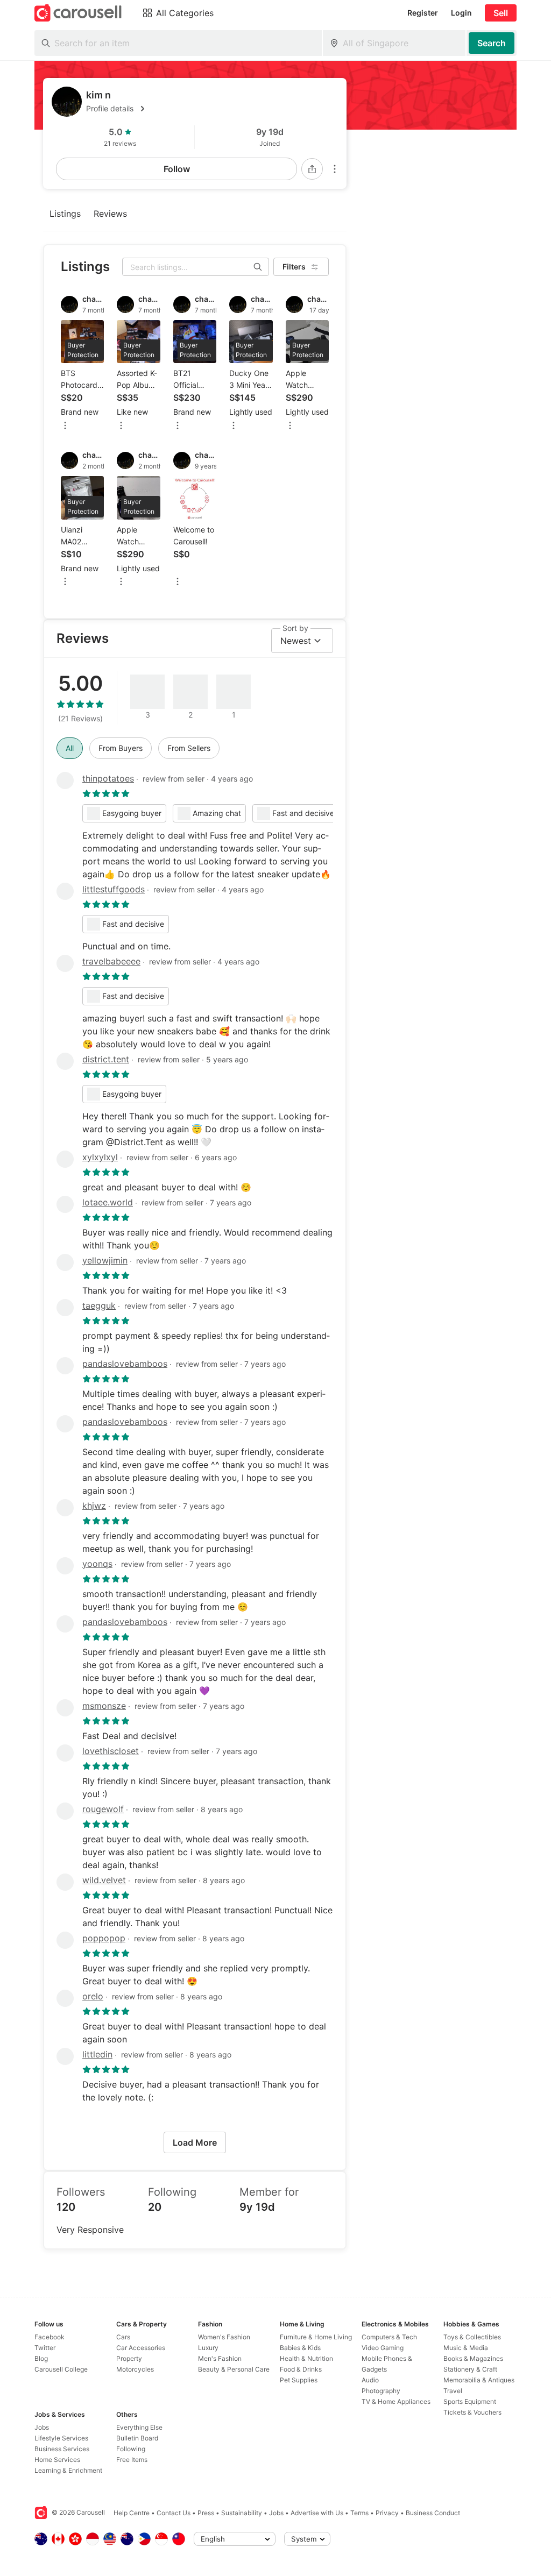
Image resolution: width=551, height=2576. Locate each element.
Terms (359, 2513)
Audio (370, 2380)
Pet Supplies (299, 2380)
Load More (195, 2142)
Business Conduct (433, 2513)
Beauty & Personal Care (234, 2369)
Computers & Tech (389, 2337)
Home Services (57, 2460)
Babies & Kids (300, 2348)
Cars (123, 2337)
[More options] (335, 169)
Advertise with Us (317, 2513)
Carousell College (61, 2369)
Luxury (208, 2348)
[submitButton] (492, 43)
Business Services (62, 2449)
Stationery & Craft (470, 2369)
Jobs (42, 2427)
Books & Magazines (473, 2358)
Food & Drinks (301, 2369)
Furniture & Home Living (316, 2337)
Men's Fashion (220, 2358)
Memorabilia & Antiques (479, 2380)
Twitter (45, 2348)
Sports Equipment (470, 2401)
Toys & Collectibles (472, 2337)
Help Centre (132, 2513)
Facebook (50, 2337)
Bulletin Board (137, 2438)
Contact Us (174, 2513)
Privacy (387, 2513)
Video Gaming (383, 2348)
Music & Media (466, 2348)
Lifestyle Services (61, 2438)
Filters (294, 267)
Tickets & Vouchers (472, 2412)
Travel (453, 2391)
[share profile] (312, 169)
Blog (41, 2358)
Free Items (132, 2460)
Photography (381, 2391)
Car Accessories (141, 2348)
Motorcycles (135, 2369)
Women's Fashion (224, 2337)
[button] (212, 109)
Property (129, 2358)
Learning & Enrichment (68, 2470)
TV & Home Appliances (396, 2401)
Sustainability (242, 2513)
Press (206, 2513)
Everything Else (139, 2427)
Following (131, 2449)
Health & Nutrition (306, 2358)
